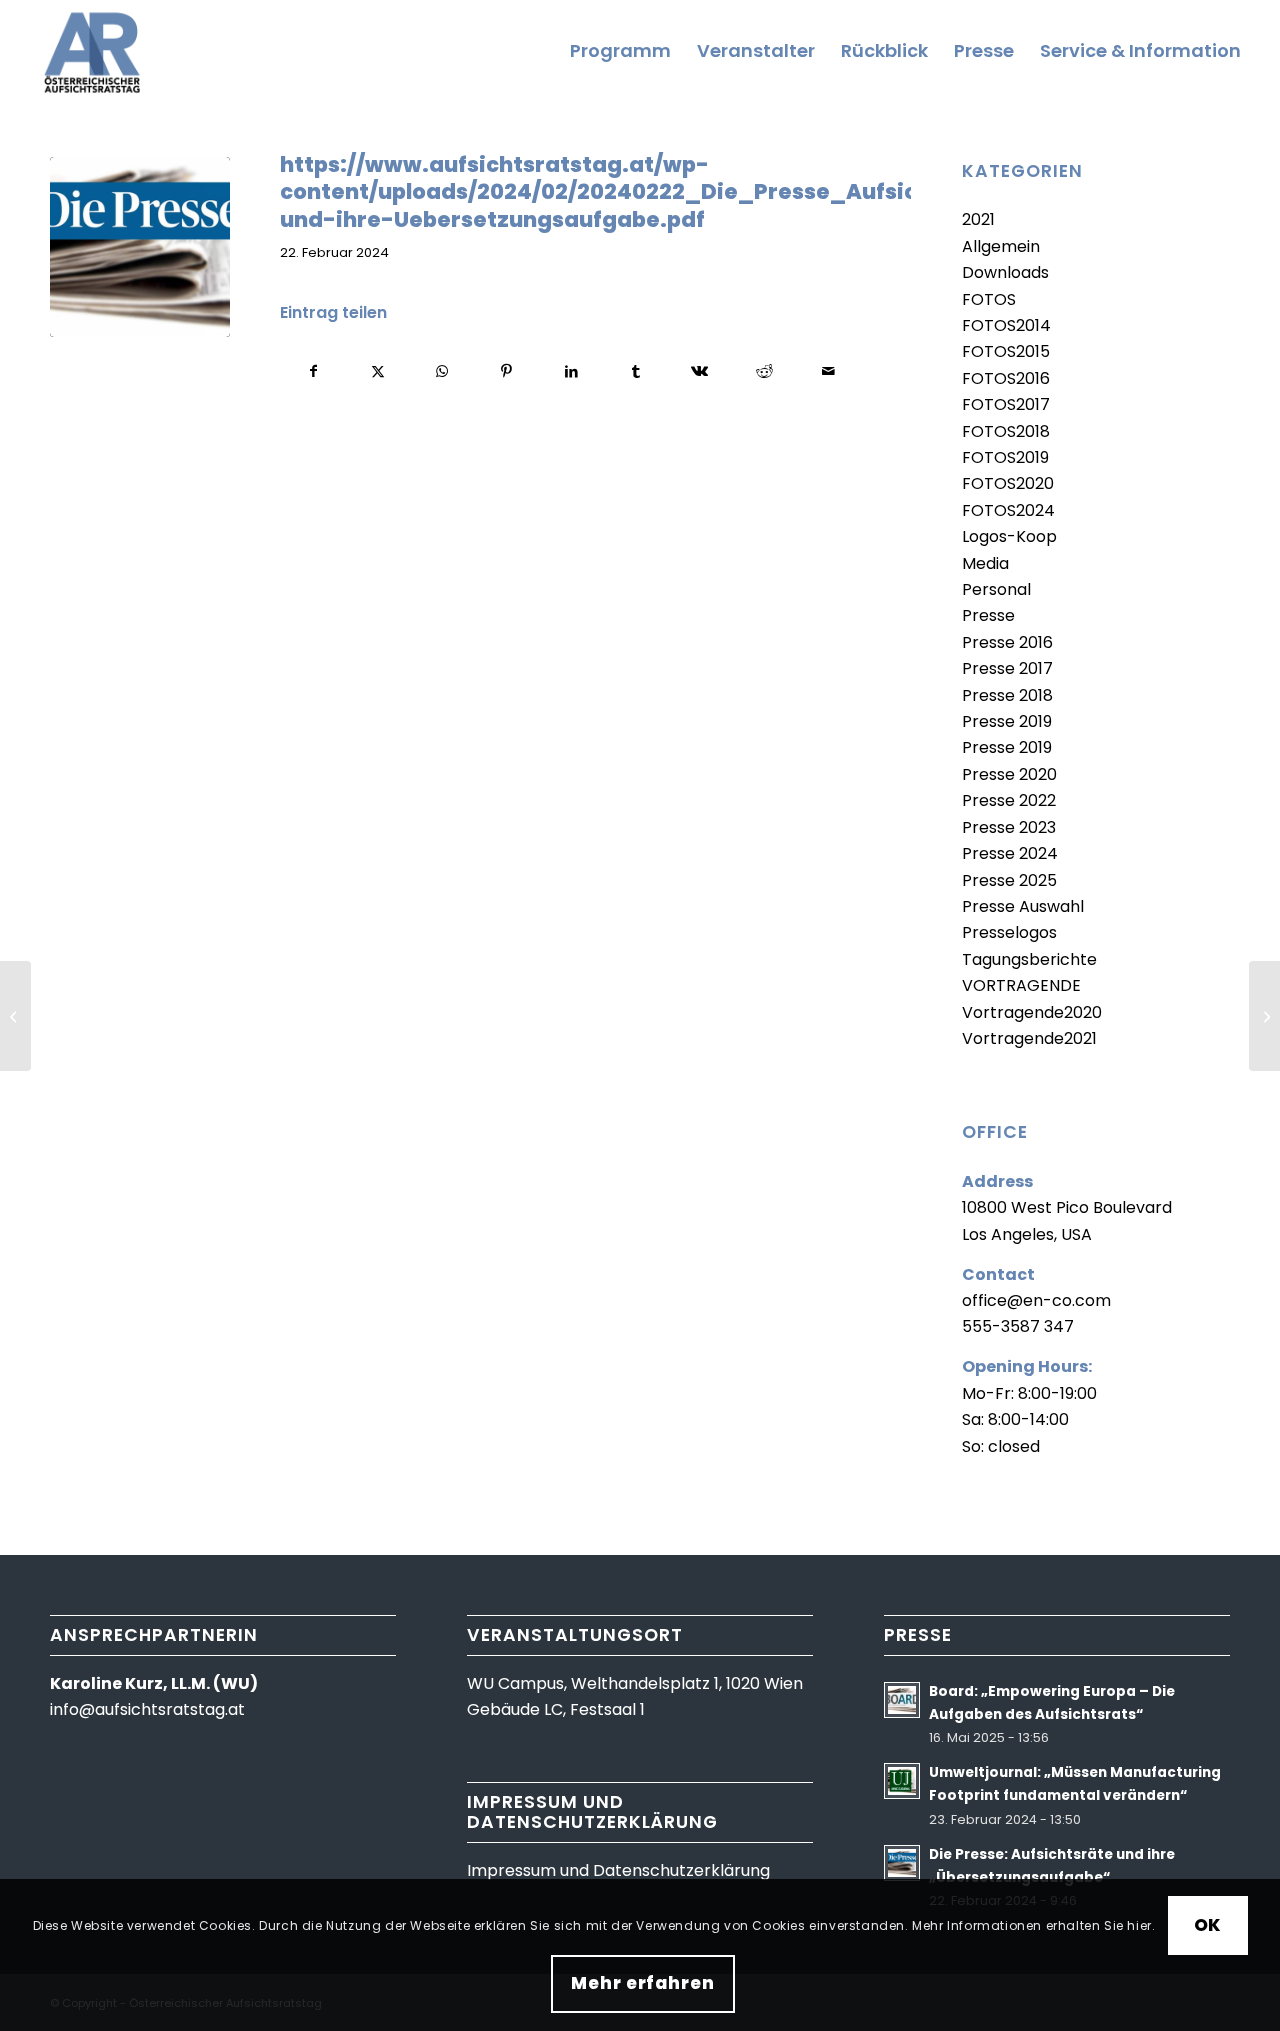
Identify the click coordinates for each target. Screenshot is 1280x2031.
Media (985, 563)
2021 (978, 219)
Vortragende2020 (1032, 1012)
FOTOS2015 (1006, 351)
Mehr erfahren (642, 1984)
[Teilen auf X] (377, 371)
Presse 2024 (1010, 853)
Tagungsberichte (1029, 959)
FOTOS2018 (1006, 431)
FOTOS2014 (1006, 325)
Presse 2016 (1007, 642)
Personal (996, 589)
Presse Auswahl (1023, 906)
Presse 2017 (1007, 668)
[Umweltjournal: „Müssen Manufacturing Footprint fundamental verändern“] (1264, 1016)
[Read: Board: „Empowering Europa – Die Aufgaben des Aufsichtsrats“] (902, 1700)
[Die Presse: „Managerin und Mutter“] (15, 1016)
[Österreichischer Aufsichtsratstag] (97, 51)
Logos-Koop (1009, 536)
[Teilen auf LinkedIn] (571, 371)
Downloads (1005, 272)
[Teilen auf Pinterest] (506, 371)
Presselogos (1009, 932)
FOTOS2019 (1005, 457)
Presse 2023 (1009, 827)
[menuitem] (620, 51)
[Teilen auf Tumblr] (635, 371)
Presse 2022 (1009, 800)
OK (1208, 1925)
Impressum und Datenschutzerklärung (618, 1870)
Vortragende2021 (1029, 1038)
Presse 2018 (1007, 695)
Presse (988, 615)
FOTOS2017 (1006, 404)
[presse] (140, 247)
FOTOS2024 (1008, 510)
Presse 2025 (1009, 880)
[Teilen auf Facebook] (313, 371)
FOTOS (989, 299)
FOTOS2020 (1008, 483)
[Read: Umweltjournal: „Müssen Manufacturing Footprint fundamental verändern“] (902, 1781)
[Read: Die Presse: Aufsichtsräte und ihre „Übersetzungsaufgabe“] (902, 1863)
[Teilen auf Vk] (699, 371)
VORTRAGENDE (1021, 985)
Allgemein (1001, 246)
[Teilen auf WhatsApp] (442, 371)
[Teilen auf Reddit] (764, 371)
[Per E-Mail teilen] (828, 371)
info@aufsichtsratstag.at (147, 1709)
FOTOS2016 (1006, 378)
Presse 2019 (1007, 721)
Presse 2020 (1009, 774)
